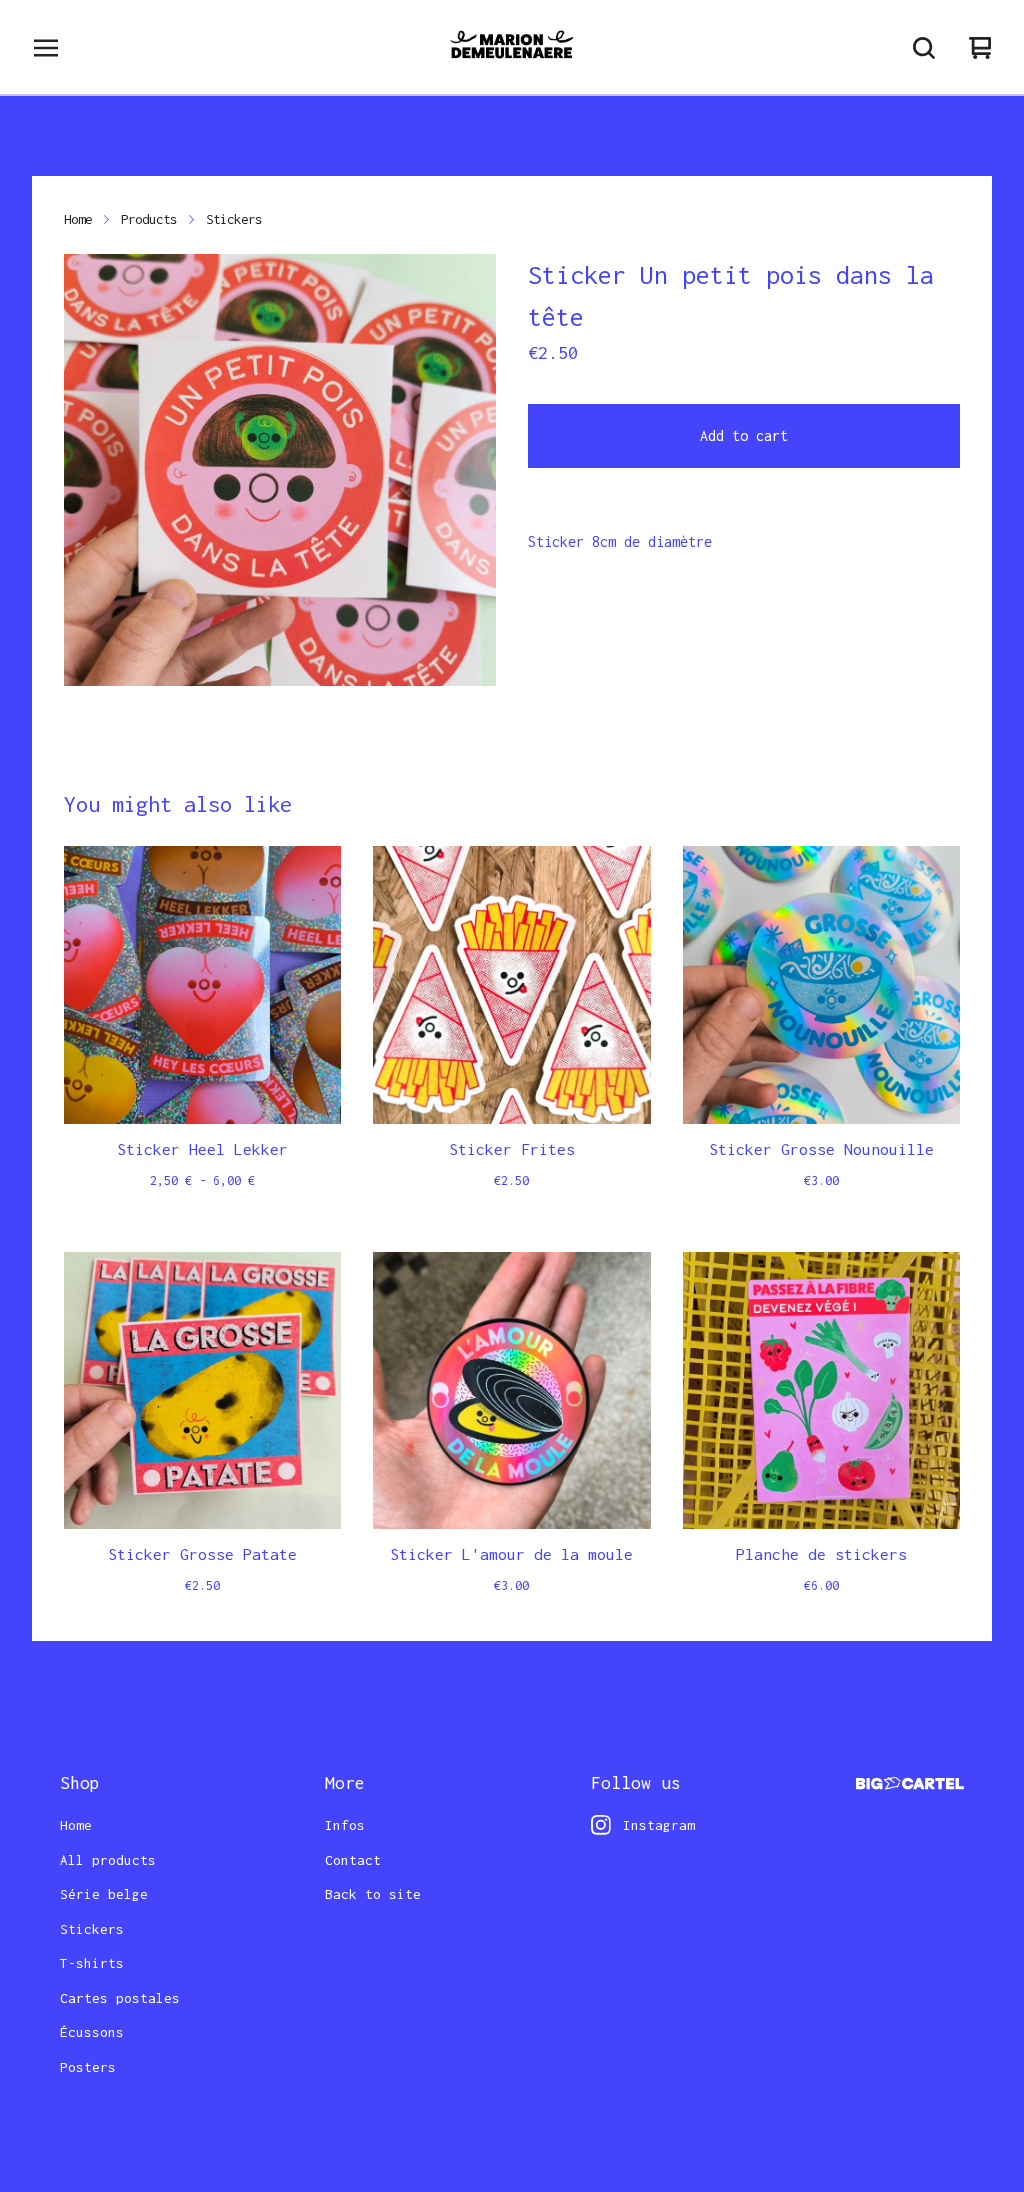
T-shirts (92, 1963)
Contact (353, 1860)
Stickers (234, 219)
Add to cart (744, 435)
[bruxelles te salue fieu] (511, 48)
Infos (345, 1825)
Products (149, 219)
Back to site (373, 1894)
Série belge (104, 1894)
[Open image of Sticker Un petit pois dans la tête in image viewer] (280, 470)
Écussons (92, 2032)
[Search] (924, 48)
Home (78, 219)
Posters (88, 2067)
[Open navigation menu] (46, 48)
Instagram (659, 1825)
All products (108, 1860)
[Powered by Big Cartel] (910, 1783)
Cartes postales (120, 1998)
